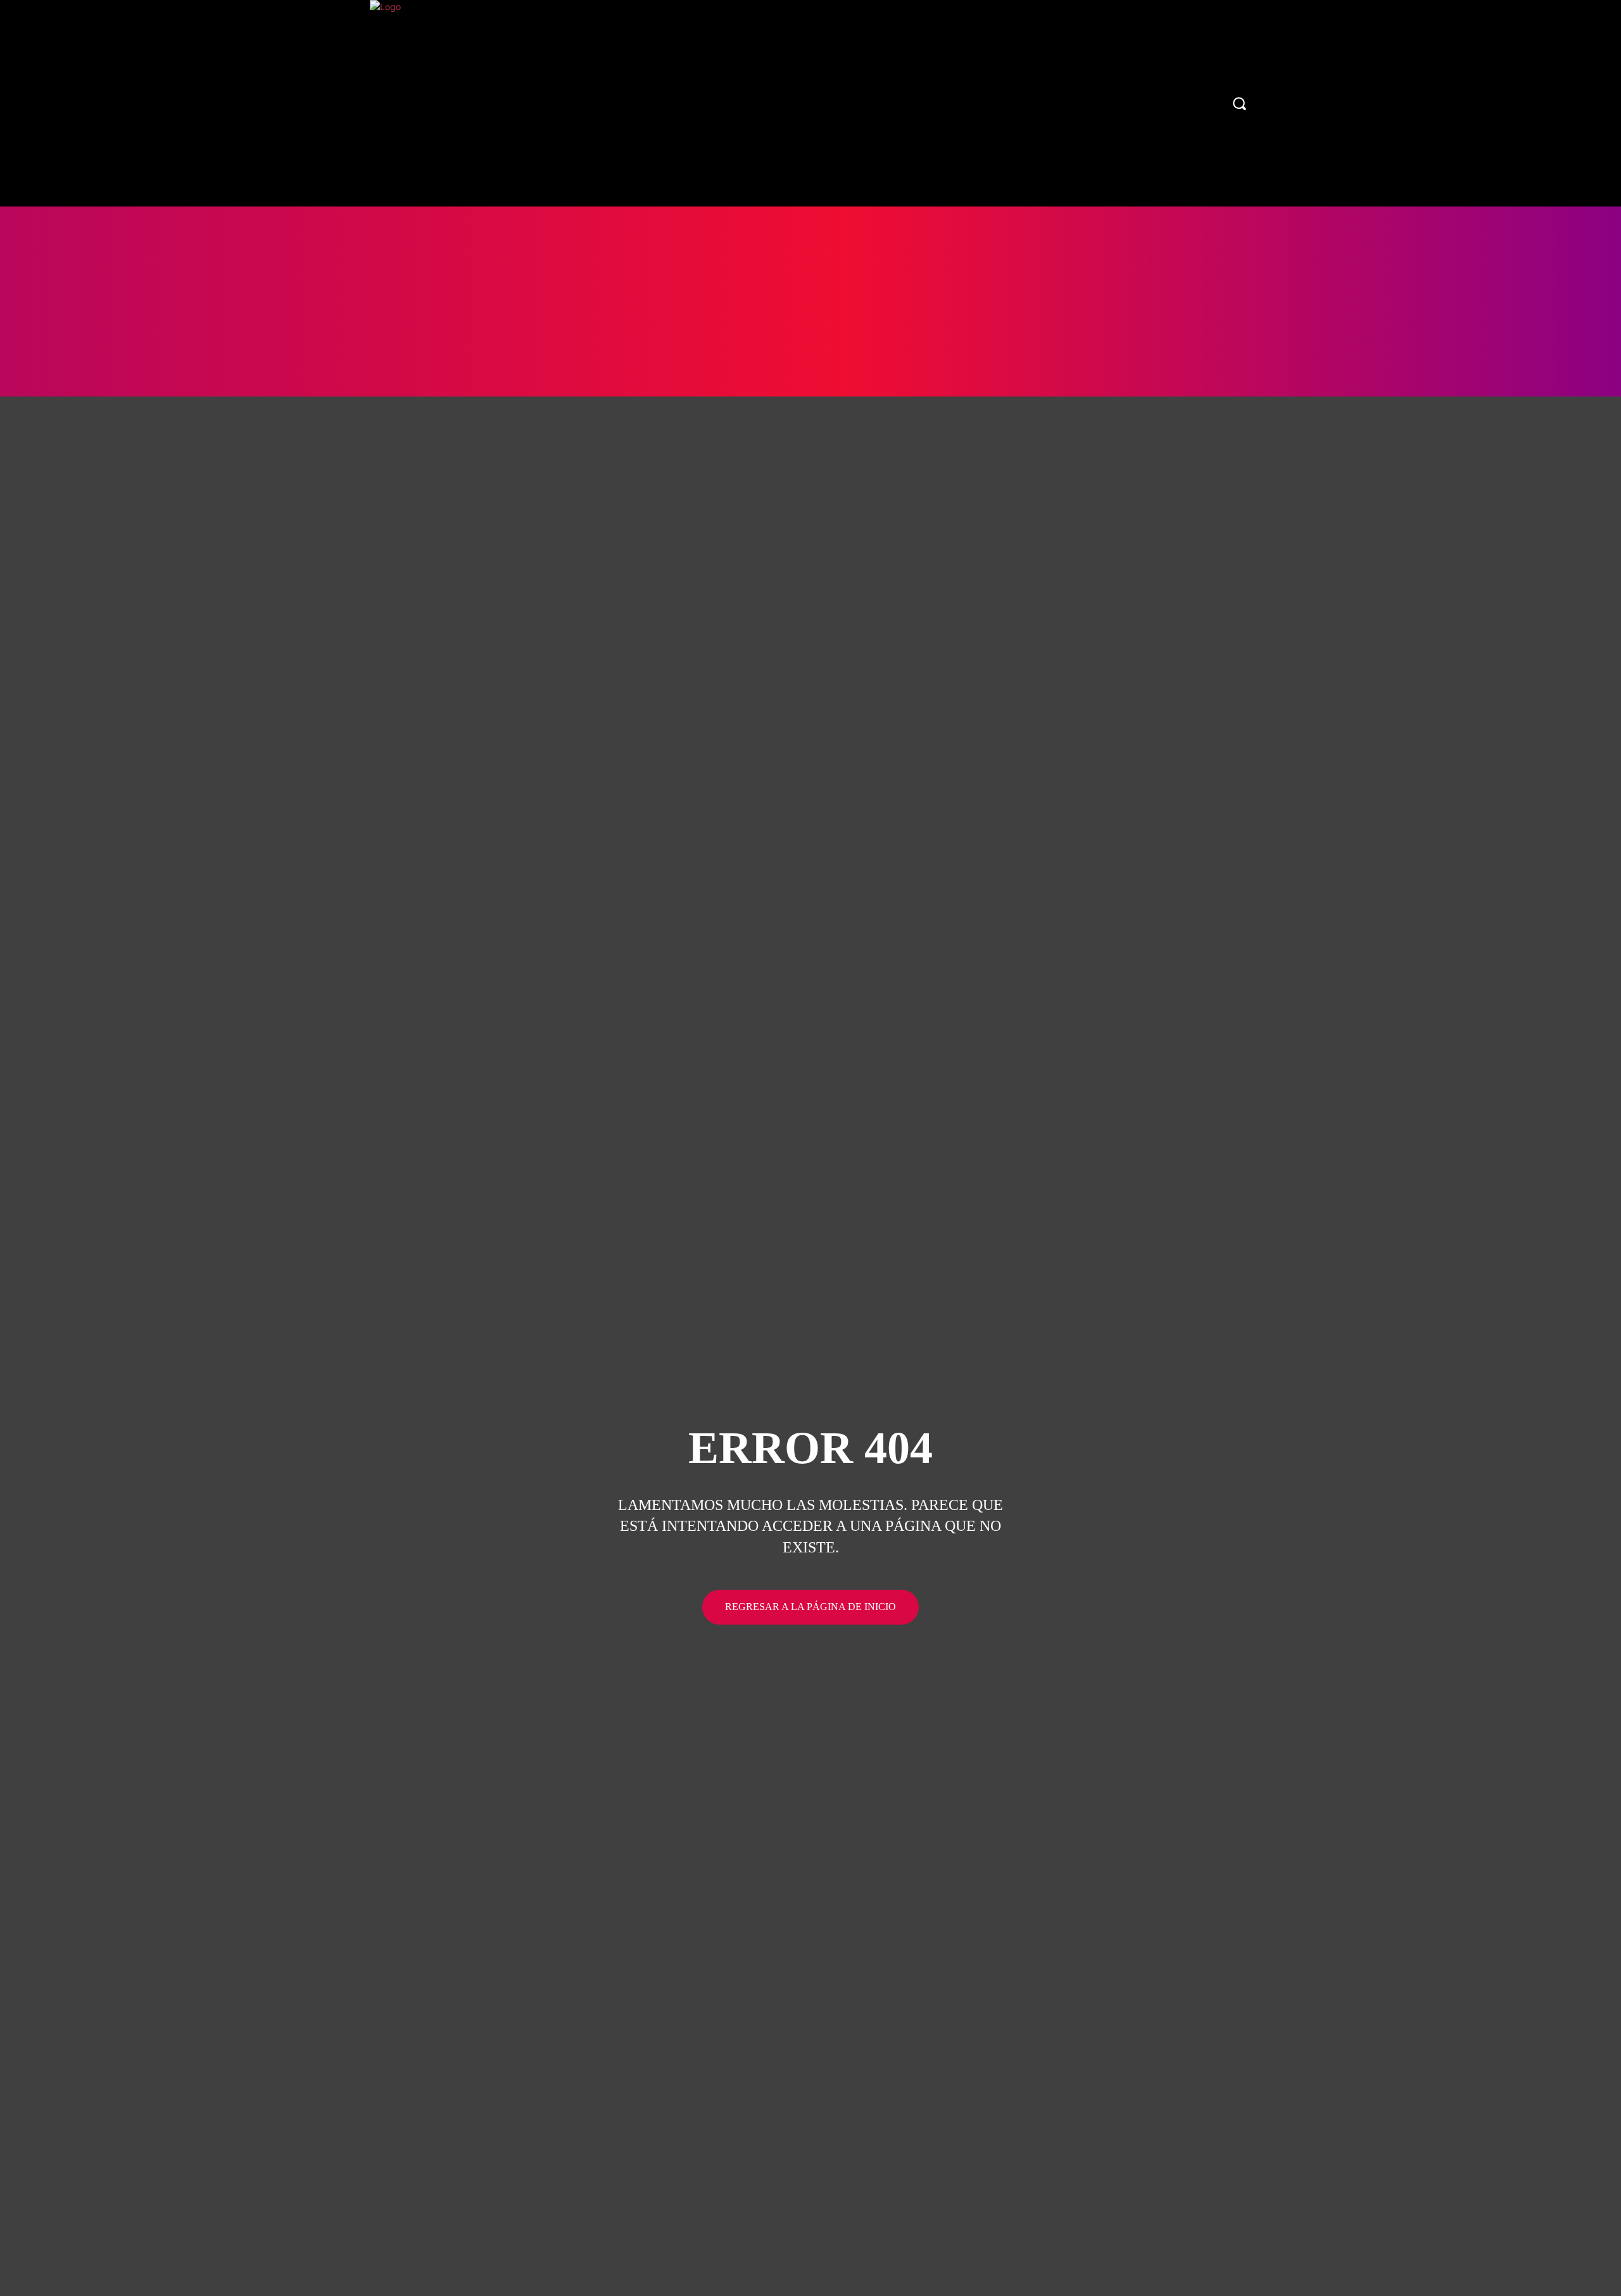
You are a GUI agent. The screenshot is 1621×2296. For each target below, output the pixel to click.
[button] (1239, 103)
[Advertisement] (810, 301)
